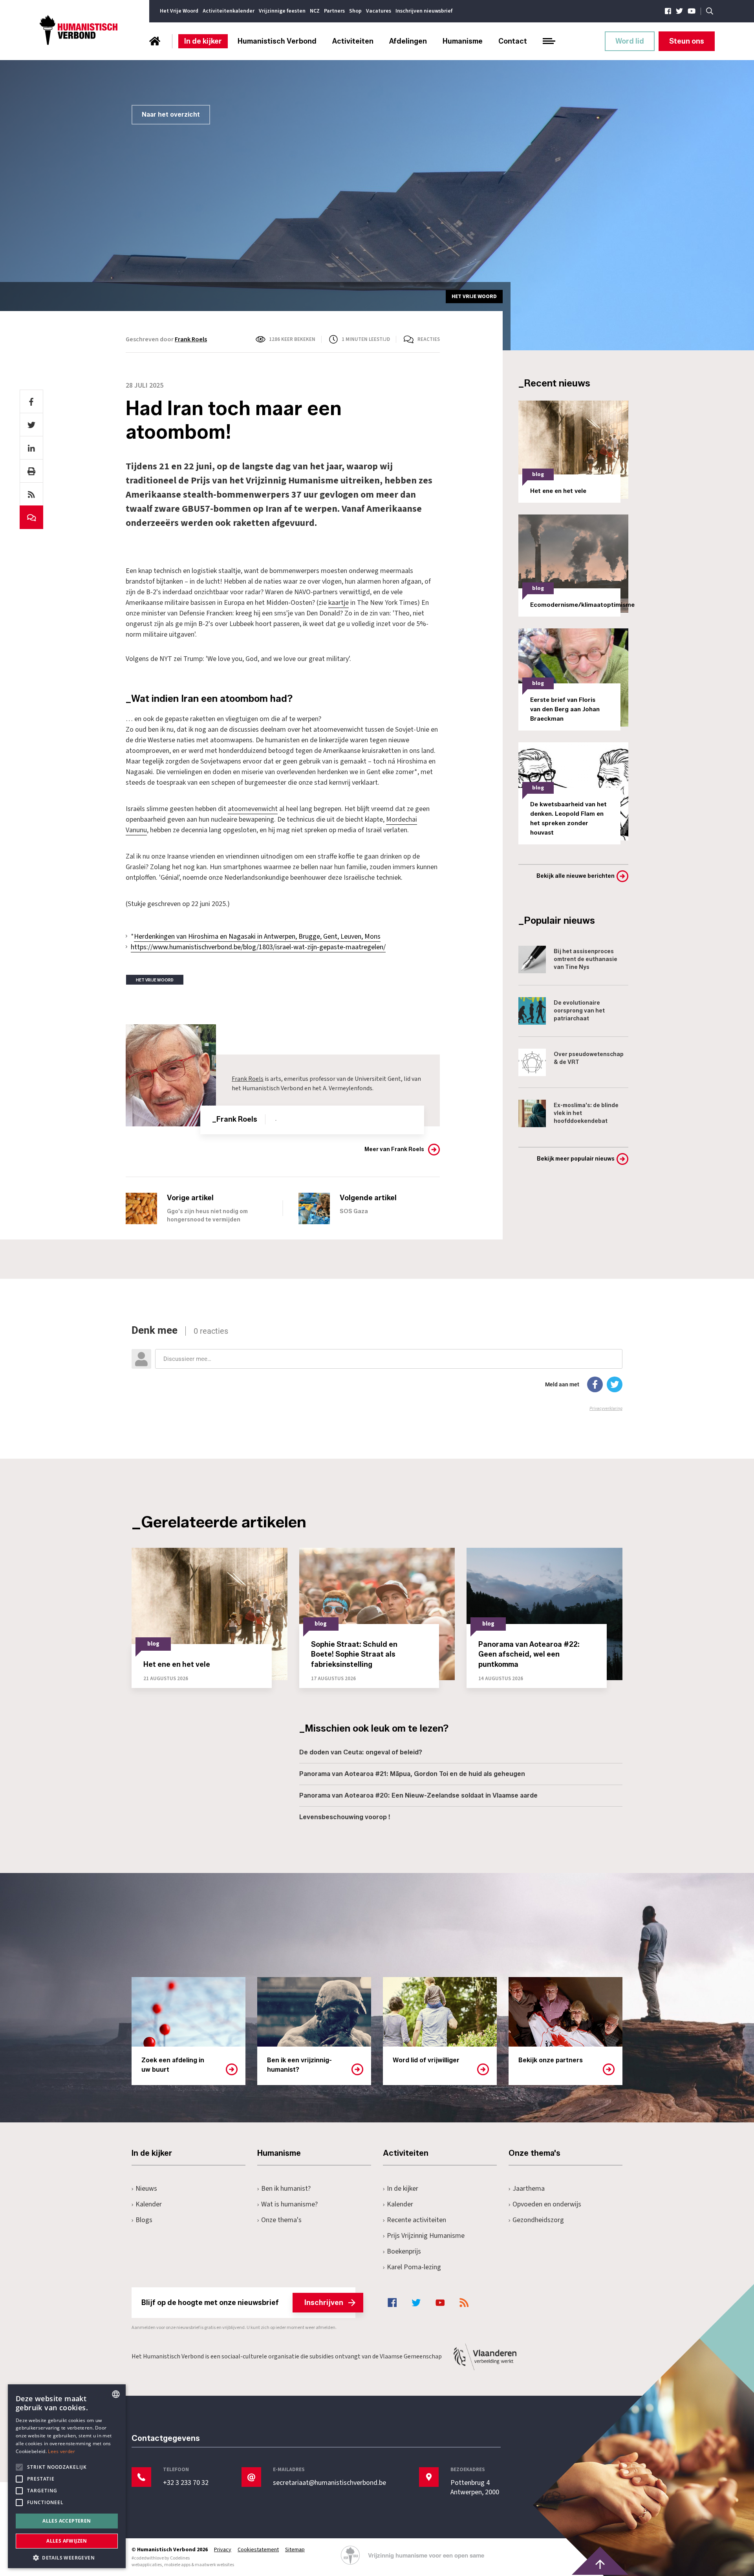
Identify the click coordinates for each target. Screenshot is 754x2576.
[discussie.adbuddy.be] (377, 1368)
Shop (355, 11)
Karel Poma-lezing (414, 2267)
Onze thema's (281, 2220)
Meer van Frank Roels (394, 1149)
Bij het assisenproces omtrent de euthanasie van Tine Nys (586, 959)
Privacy (223, 2550)
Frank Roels (191, 339)
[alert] (67, 2476)
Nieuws (146, 2189)
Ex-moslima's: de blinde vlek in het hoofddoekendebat (586, 1113)
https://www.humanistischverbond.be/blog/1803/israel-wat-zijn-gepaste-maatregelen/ (258, 947)
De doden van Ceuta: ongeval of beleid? (361, 1752)
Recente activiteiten (416, 2220)
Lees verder (61, 2451)
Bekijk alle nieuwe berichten (576, 876)
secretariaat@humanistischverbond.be (329, 2483)
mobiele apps (177, 2565)
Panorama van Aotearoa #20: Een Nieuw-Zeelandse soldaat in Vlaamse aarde (418, 1795)
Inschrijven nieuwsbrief (424, 11)
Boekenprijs (404, 2251)
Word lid (630, 41)
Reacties (429, 339)
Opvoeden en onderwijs (547, 2204)
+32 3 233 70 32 (186, 2483)
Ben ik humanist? (286, 2189)
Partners (334, 11)
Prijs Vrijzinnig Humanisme (426, 2236)
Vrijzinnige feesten (282, 11)
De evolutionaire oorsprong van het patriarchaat (579, 1011)
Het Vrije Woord (179, 11)
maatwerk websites (214, 2565)
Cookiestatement (258, 2550)
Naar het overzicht (171, 114)
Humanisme (463, 41)
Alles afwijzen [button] (67, 2541)
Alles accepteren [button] (67, 2521)
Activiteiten (353, 41)
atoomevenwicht (253, 809)
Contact (513, 41)
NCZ (315, 11)
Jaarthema (529, 2189)
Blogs (144, 2220)
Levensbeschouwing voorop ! (345, 1817)
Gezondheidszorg (538, 2220)
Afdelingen (408, 41)
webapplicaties (147, 2565)
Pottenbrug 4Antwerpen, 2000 (475, 2488)
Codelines (180, 2558)
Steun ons (687, 41)
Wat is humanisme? (289, 2204)
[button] (67, 2557)
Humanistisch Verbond (277, 41)
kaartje (339, 603)
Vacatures (379, 11)
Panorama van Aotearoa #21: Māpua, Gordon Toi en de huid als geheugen (412, 1774)
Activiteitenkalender (229, 11)
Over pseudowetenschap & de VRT (589, 1058)
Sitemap (295, 2550)
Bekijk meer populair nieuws (576, 1159)
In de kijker (203, 41)
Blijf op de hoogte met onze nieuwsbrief (242, 2303)
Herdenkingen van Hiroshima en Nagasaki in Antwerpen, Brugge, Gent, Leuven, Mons (257, 936)
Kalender (149, 2204)
